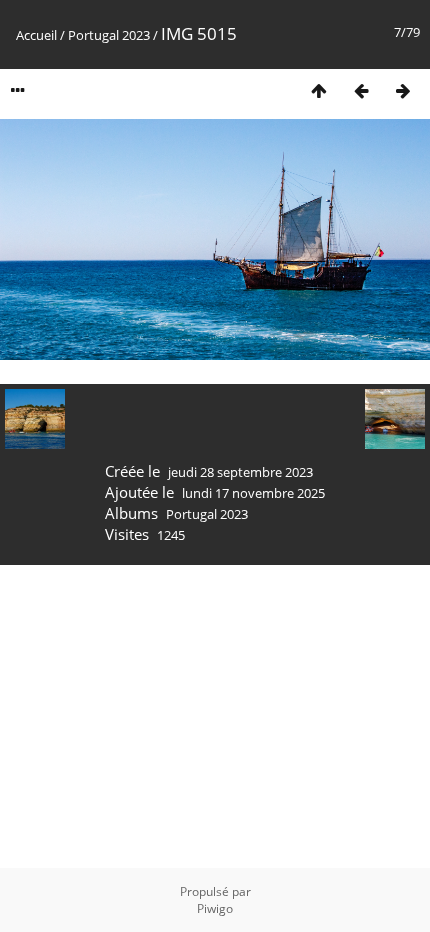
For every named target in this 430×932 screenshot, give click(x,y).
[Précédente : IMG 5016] (361, 90)
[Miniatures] (319, 90)
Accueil (36, 35)
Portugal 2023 (109, 35)
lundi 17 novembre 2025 (253, 493)
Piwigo (215, 908)
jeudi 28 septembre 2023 (240, 472)
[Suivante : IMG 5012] (403, 90)
